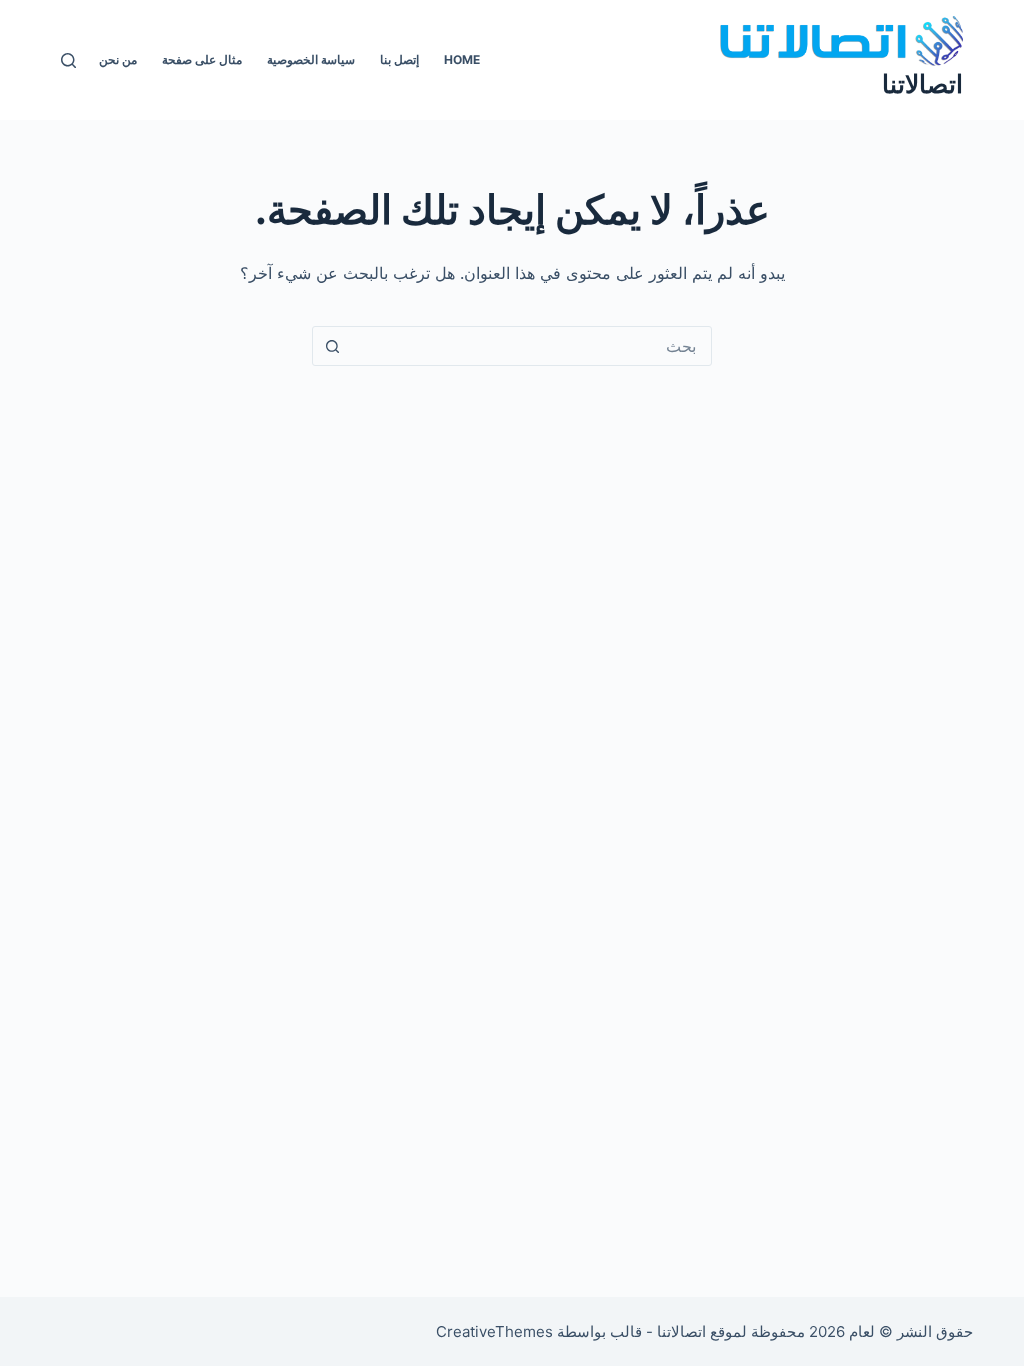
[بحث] (68, 60)
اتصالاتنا (922, 84)
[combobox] (531, 346)
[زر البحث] (332, 346)
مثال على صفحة (202, 59)
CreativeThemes (494, 1331)
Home (462, 59)
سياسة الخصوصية (311, 59)
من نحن (118, 59)
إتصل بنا (399, 59)
